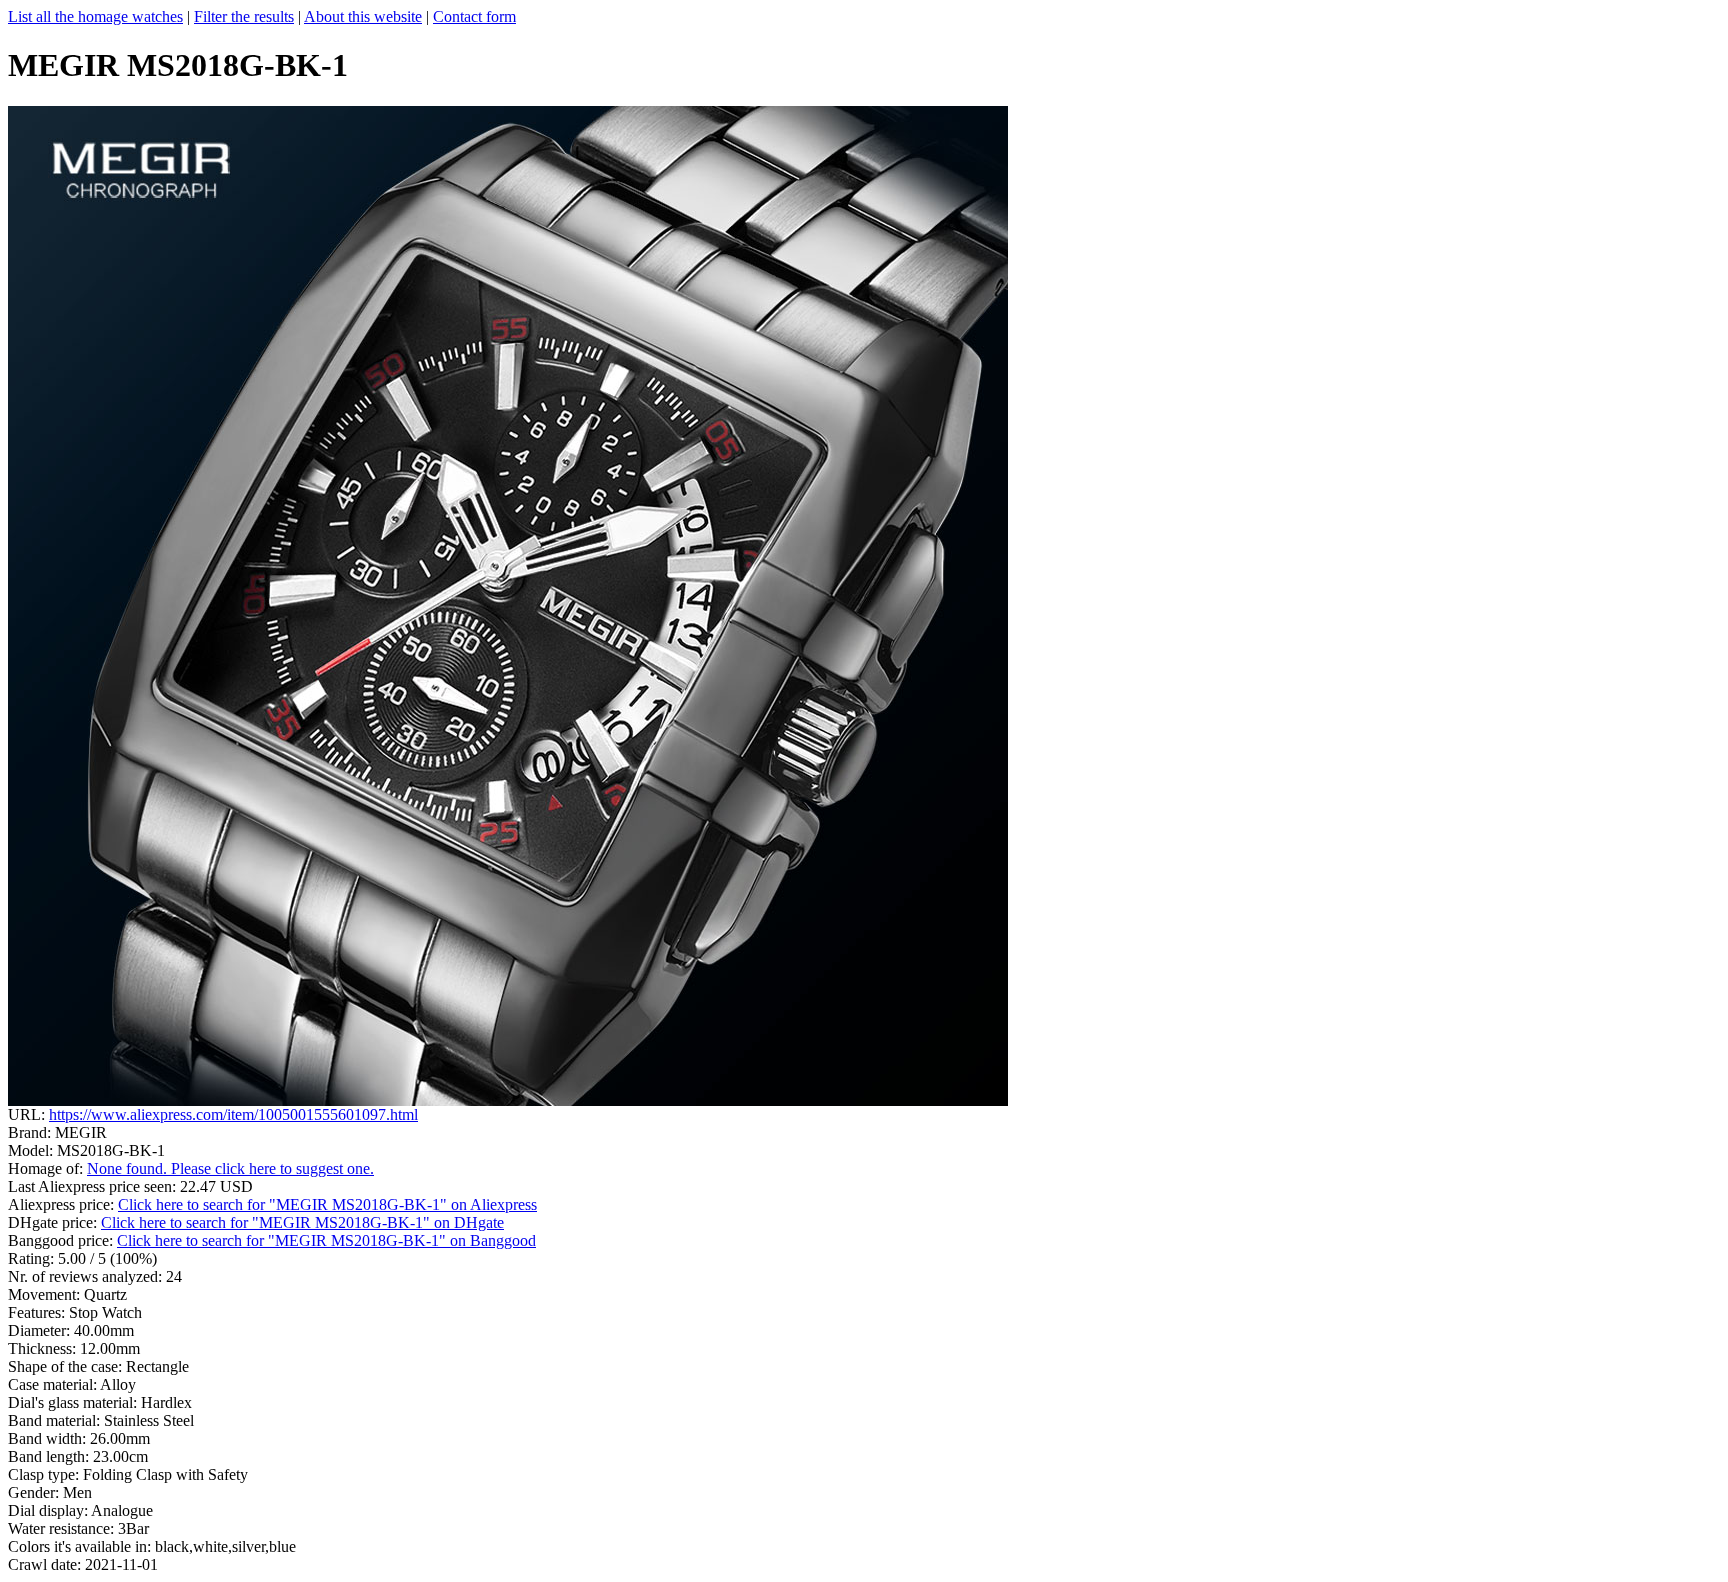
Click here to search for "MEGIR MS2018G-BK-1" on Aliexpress (327, 1204)
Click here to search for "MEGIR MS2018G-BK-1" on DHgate (302, 1222)
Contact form (474, 16)
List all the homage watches (95, 16)
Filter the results (244, 16)
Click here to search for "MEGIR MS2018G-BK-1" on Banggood (326, 1240)
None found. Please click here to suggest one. (230, 1168)
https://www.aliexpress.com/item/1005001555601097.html (233, 1114)
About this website (363, 16)
